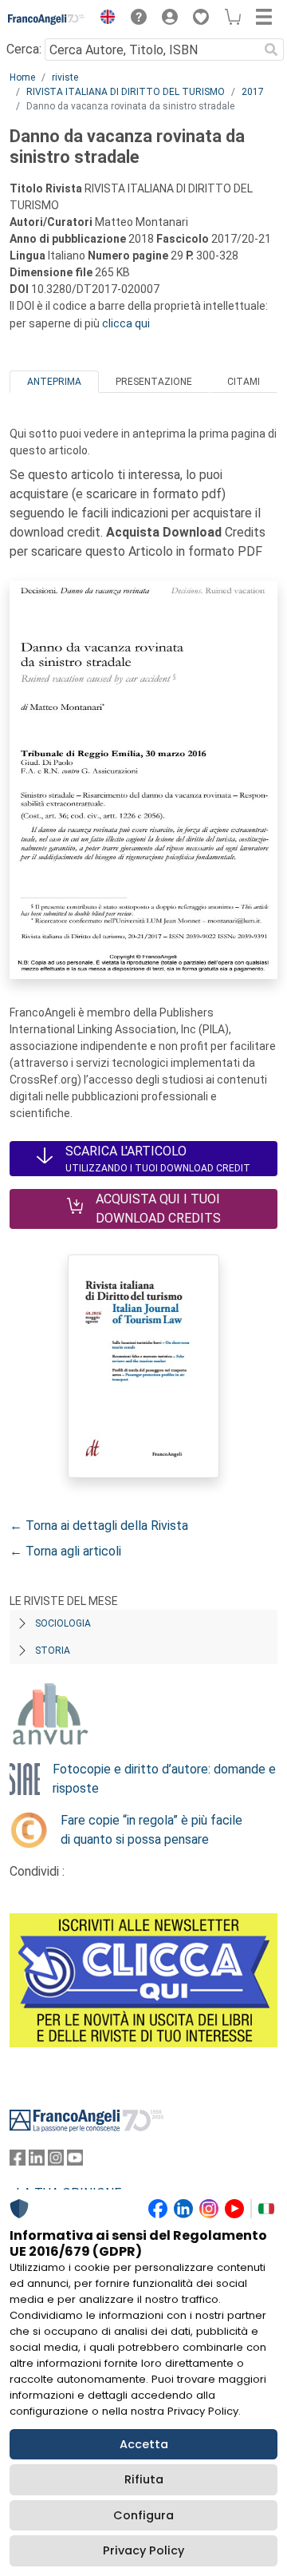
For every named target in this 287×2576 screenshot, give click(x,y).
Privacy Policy (143, 2550)
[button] (104, 19)
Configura (143, 2515)
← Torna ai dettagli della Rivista (99, 1526)
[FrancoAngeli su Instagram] (56, 2161)
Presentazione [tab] (154, 382)
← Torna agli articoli (65, 1551)
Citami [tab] (244, 382)
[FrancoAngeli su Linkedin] (37, 2161)
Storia (53, 1651)
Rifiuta (144, 2479)
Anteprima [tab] (54, 382)
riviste (65, 77)
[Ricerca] (271, 50)
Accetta (144, 2444)
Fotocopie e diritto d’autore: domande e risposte (164, 1779)
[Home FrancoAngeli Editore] (47, 19)
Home (22, 77)
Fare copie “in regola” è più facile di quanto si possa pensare (151, 1830)
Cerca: (24, 49)
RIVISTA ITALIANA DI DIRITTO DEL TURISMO (126, 92)
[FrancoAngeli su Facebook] (18, 2161)
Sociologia (63, 1623)
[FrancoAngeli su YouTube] (75, 2161)
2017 (253, 92)
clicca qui (126, 323)
